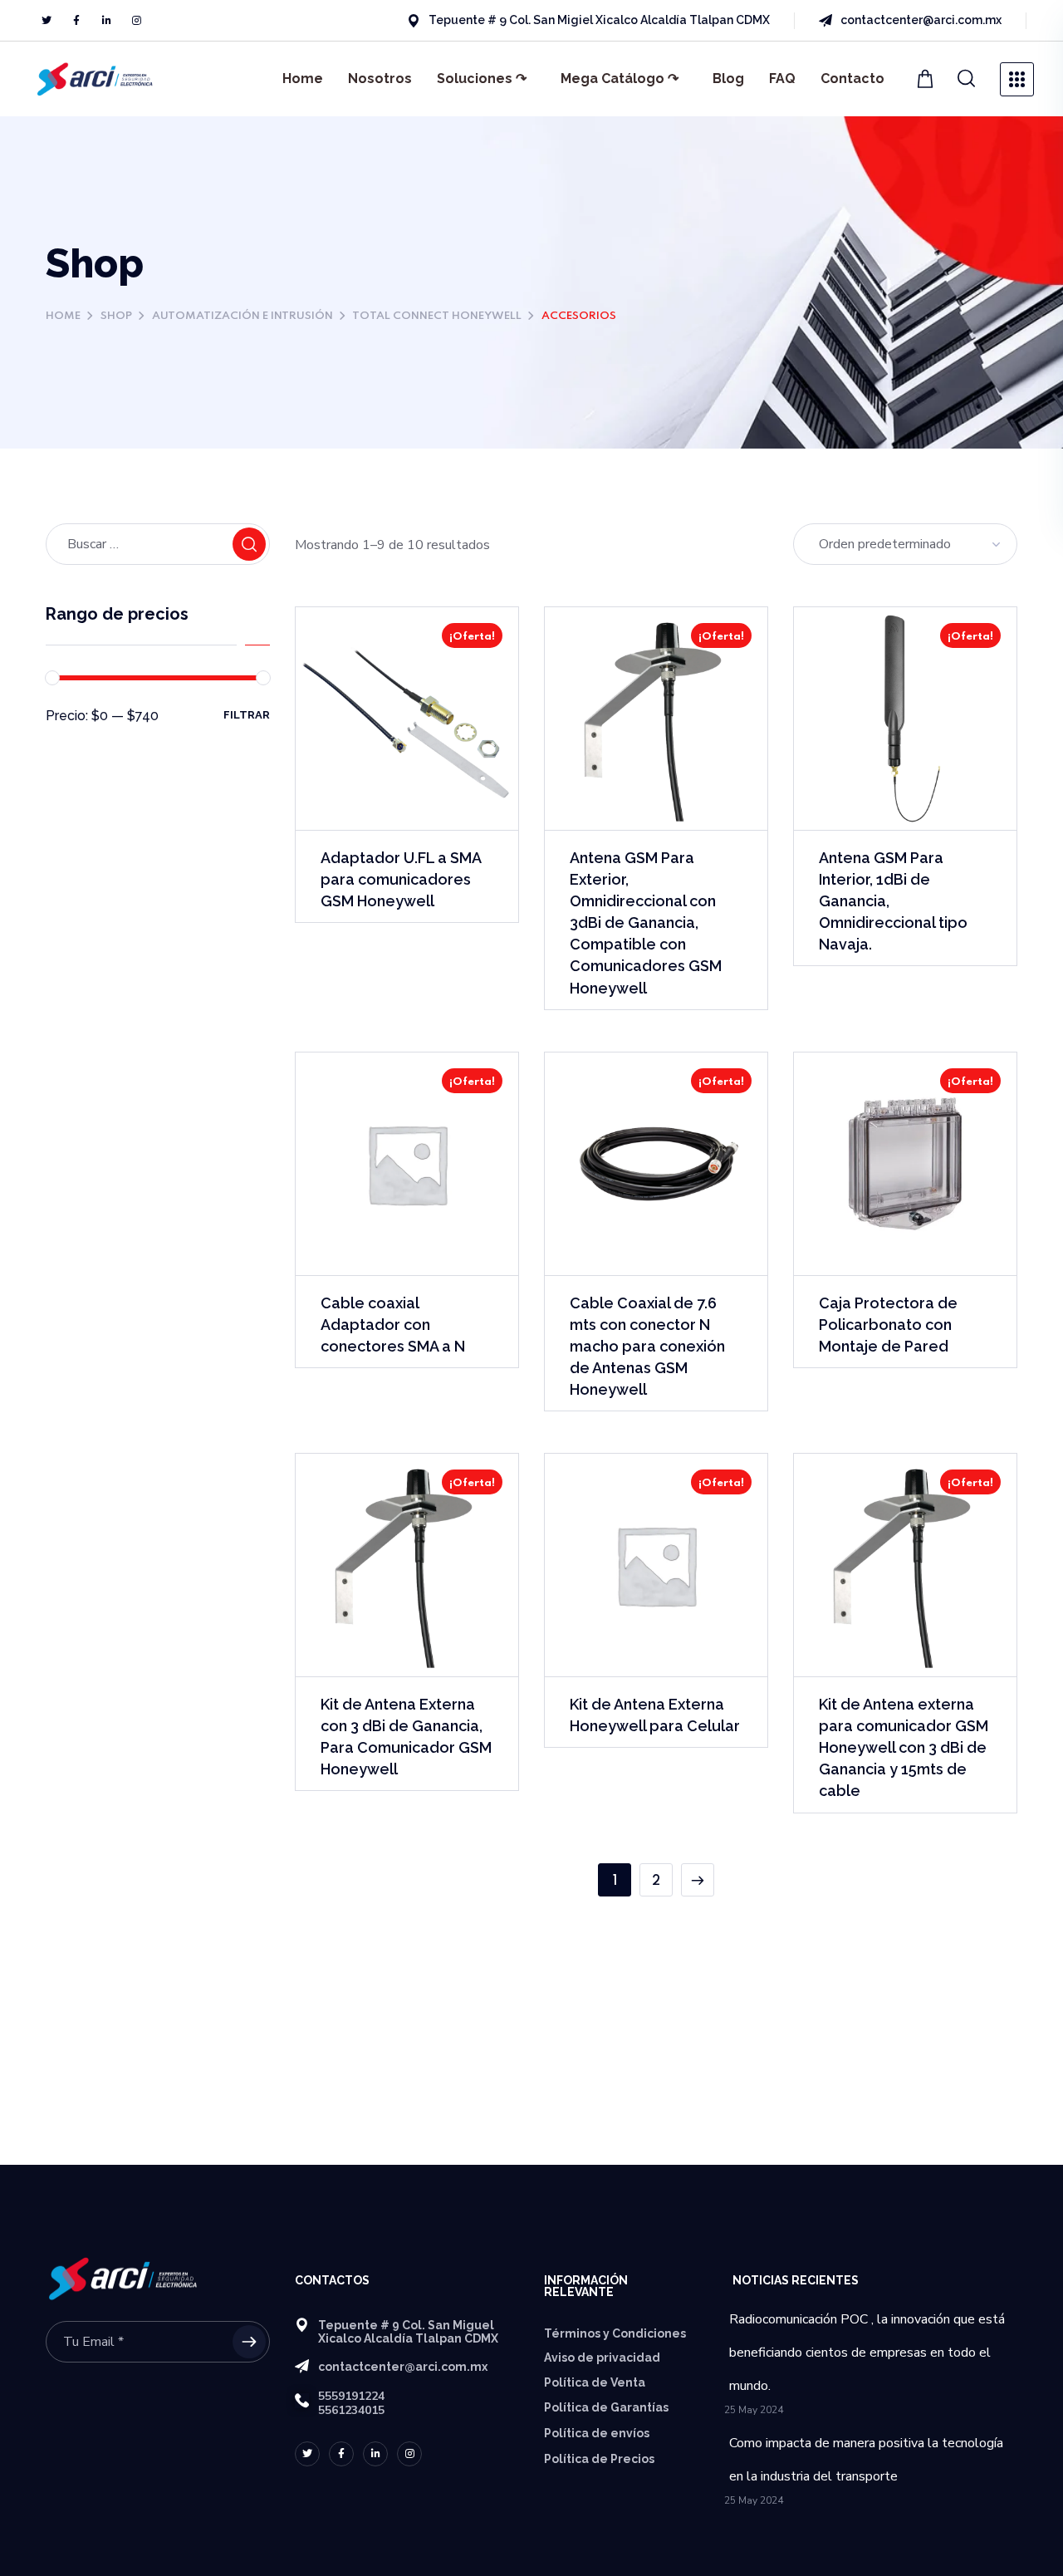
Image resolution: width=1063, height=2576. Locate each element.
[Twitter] (47, 21)
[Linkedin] (106, 21)
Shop (116, 316)
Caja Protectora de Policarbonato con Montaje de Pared (888, 1325)
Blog (728, 79)
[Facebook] (76, 21)
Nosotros (380, 79)
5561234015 (351, 2410)
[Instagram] (136, 21)
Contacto (852, 79)
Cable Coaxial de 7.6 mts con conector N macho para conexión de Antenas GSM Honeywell (647, 1346)
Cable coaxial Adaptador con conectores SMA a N (393, 1325)
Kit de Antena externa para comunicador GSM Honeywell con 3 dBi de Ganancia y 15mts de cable (904, 1747)
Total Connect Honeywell (437, 316)
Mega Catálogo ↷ (620, 79)
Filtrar (247, 715)
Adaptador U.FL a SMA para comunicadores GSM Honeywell (401, 879)
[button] (967, 79)
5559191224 (351, 2396)
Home (303, 79)
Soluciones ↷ (482, 79)
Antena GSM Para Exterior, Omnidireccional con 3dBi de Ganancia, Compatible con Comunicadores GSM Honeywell (646, 923)
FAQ (782, 79)
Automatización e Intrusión (242, 316)
